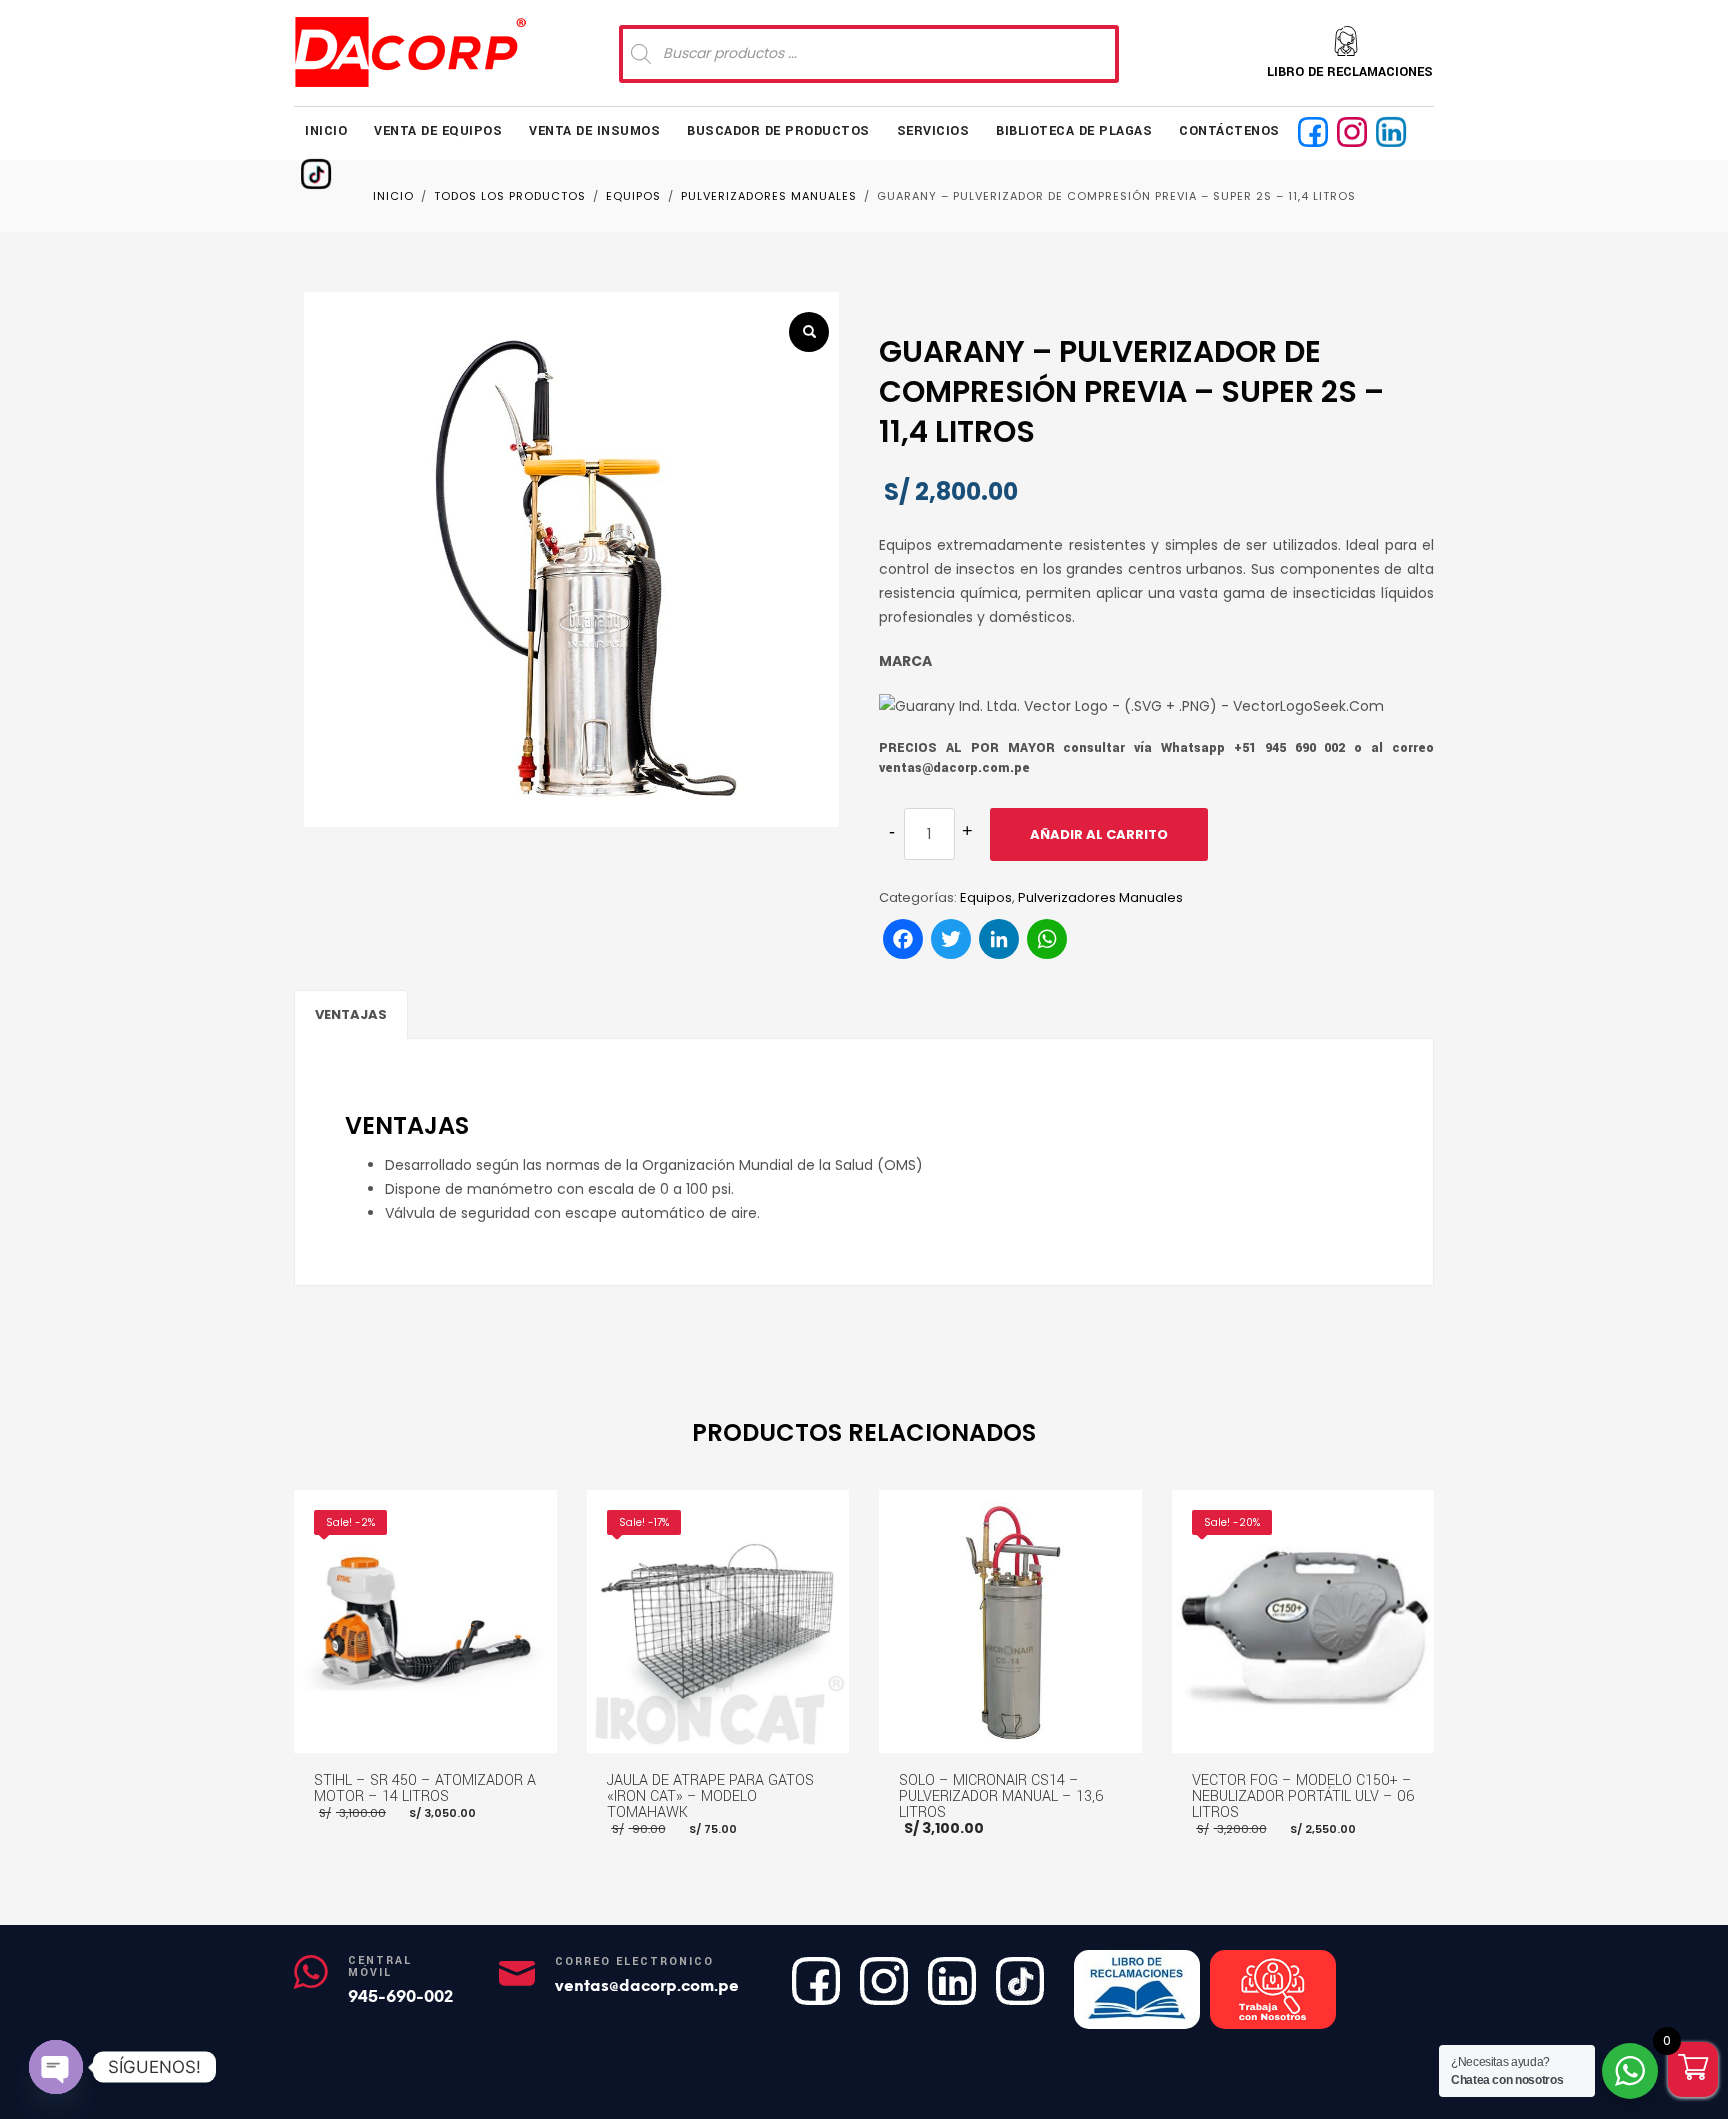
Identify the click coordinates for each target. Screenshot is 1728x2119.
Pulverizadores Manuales (1100, 897)
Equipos (986, 897)
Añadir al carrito (1099, 834)
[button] (809, 332)
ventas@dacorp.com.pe (647, 1985)
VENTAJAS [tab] (351, 1014)
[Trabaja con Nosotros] (1273, 1990)
